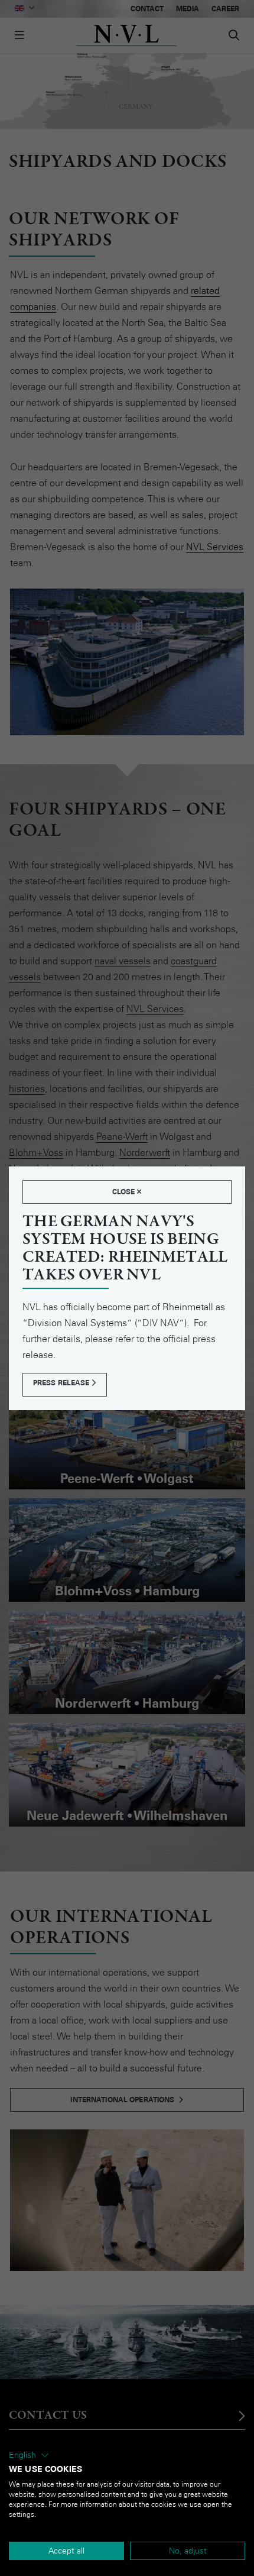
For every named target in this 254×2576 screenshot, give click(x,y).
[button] (29, 2455)
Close (125, 1192)
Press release (62, 1383)
